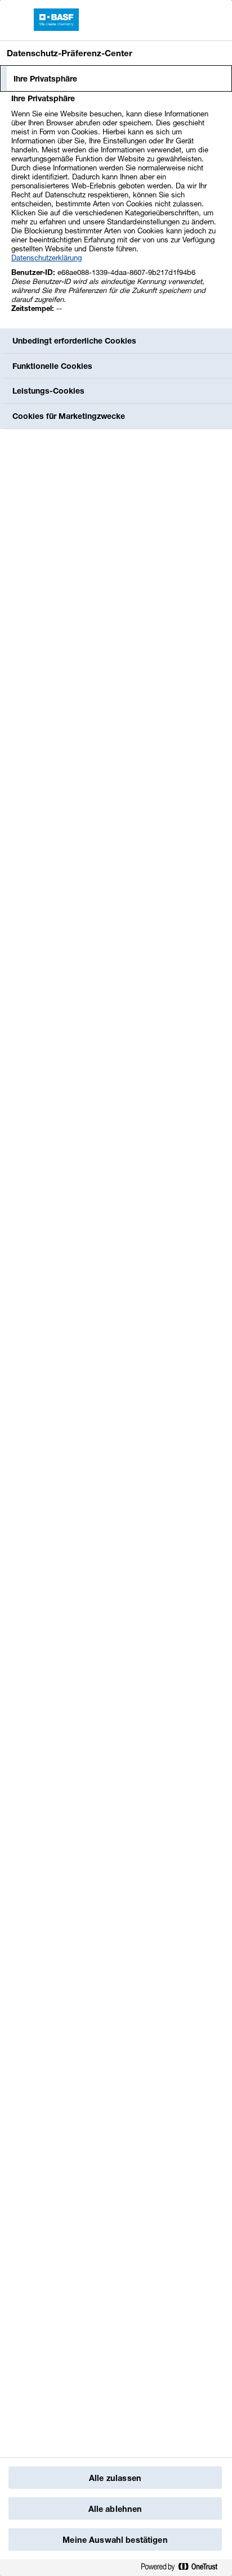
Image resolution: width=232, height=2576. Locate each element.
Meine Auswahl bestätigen (115, 2540)
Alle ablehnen (115, 2509)
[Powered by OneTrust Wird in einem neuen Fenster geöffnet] (184, 2567)
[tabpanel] (117, 209)
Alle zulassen (115, 2478)
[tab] (116, 79)
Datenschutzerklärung (46, 258)
